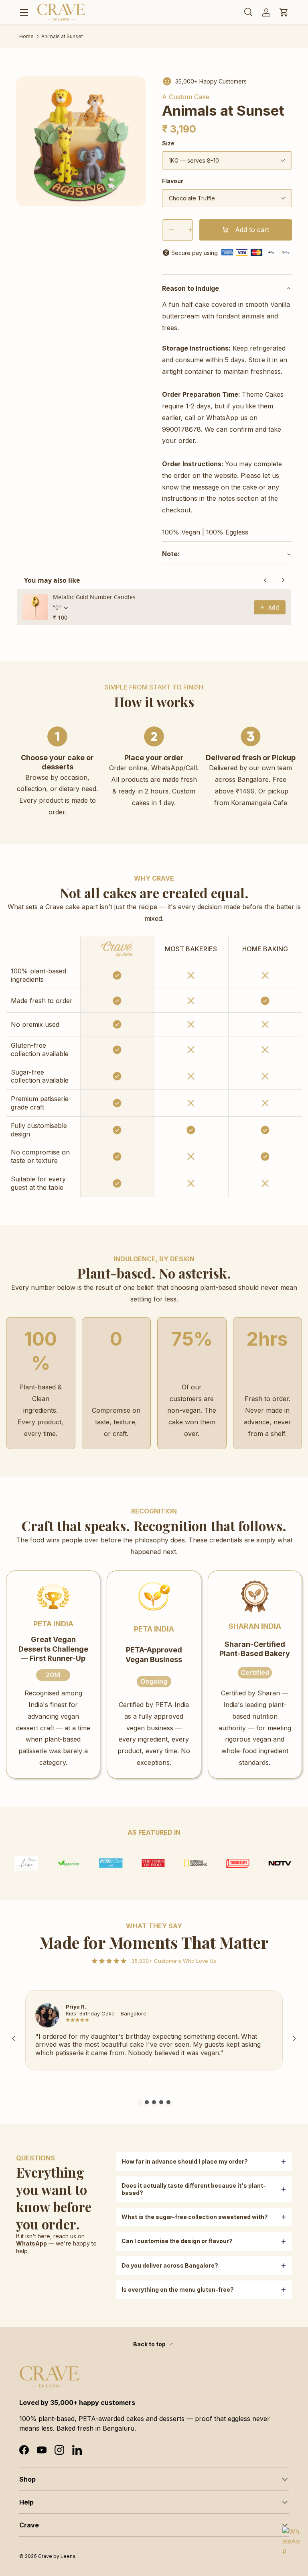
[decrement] (171, 230)
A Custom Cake (186, 97)
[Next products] (283, 580)
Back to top (150, 2344)
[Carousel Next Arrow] (294, 2039)
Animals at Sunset (62, 37)
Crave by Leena (57, 2556)
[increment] (190, 230)
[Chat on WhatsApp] (292, 2536)
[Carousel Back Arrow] (14, 2039)
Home (26, 37)
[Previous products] (265, 580)
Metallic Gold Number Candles (94, 597)
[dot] (140, 2102)
